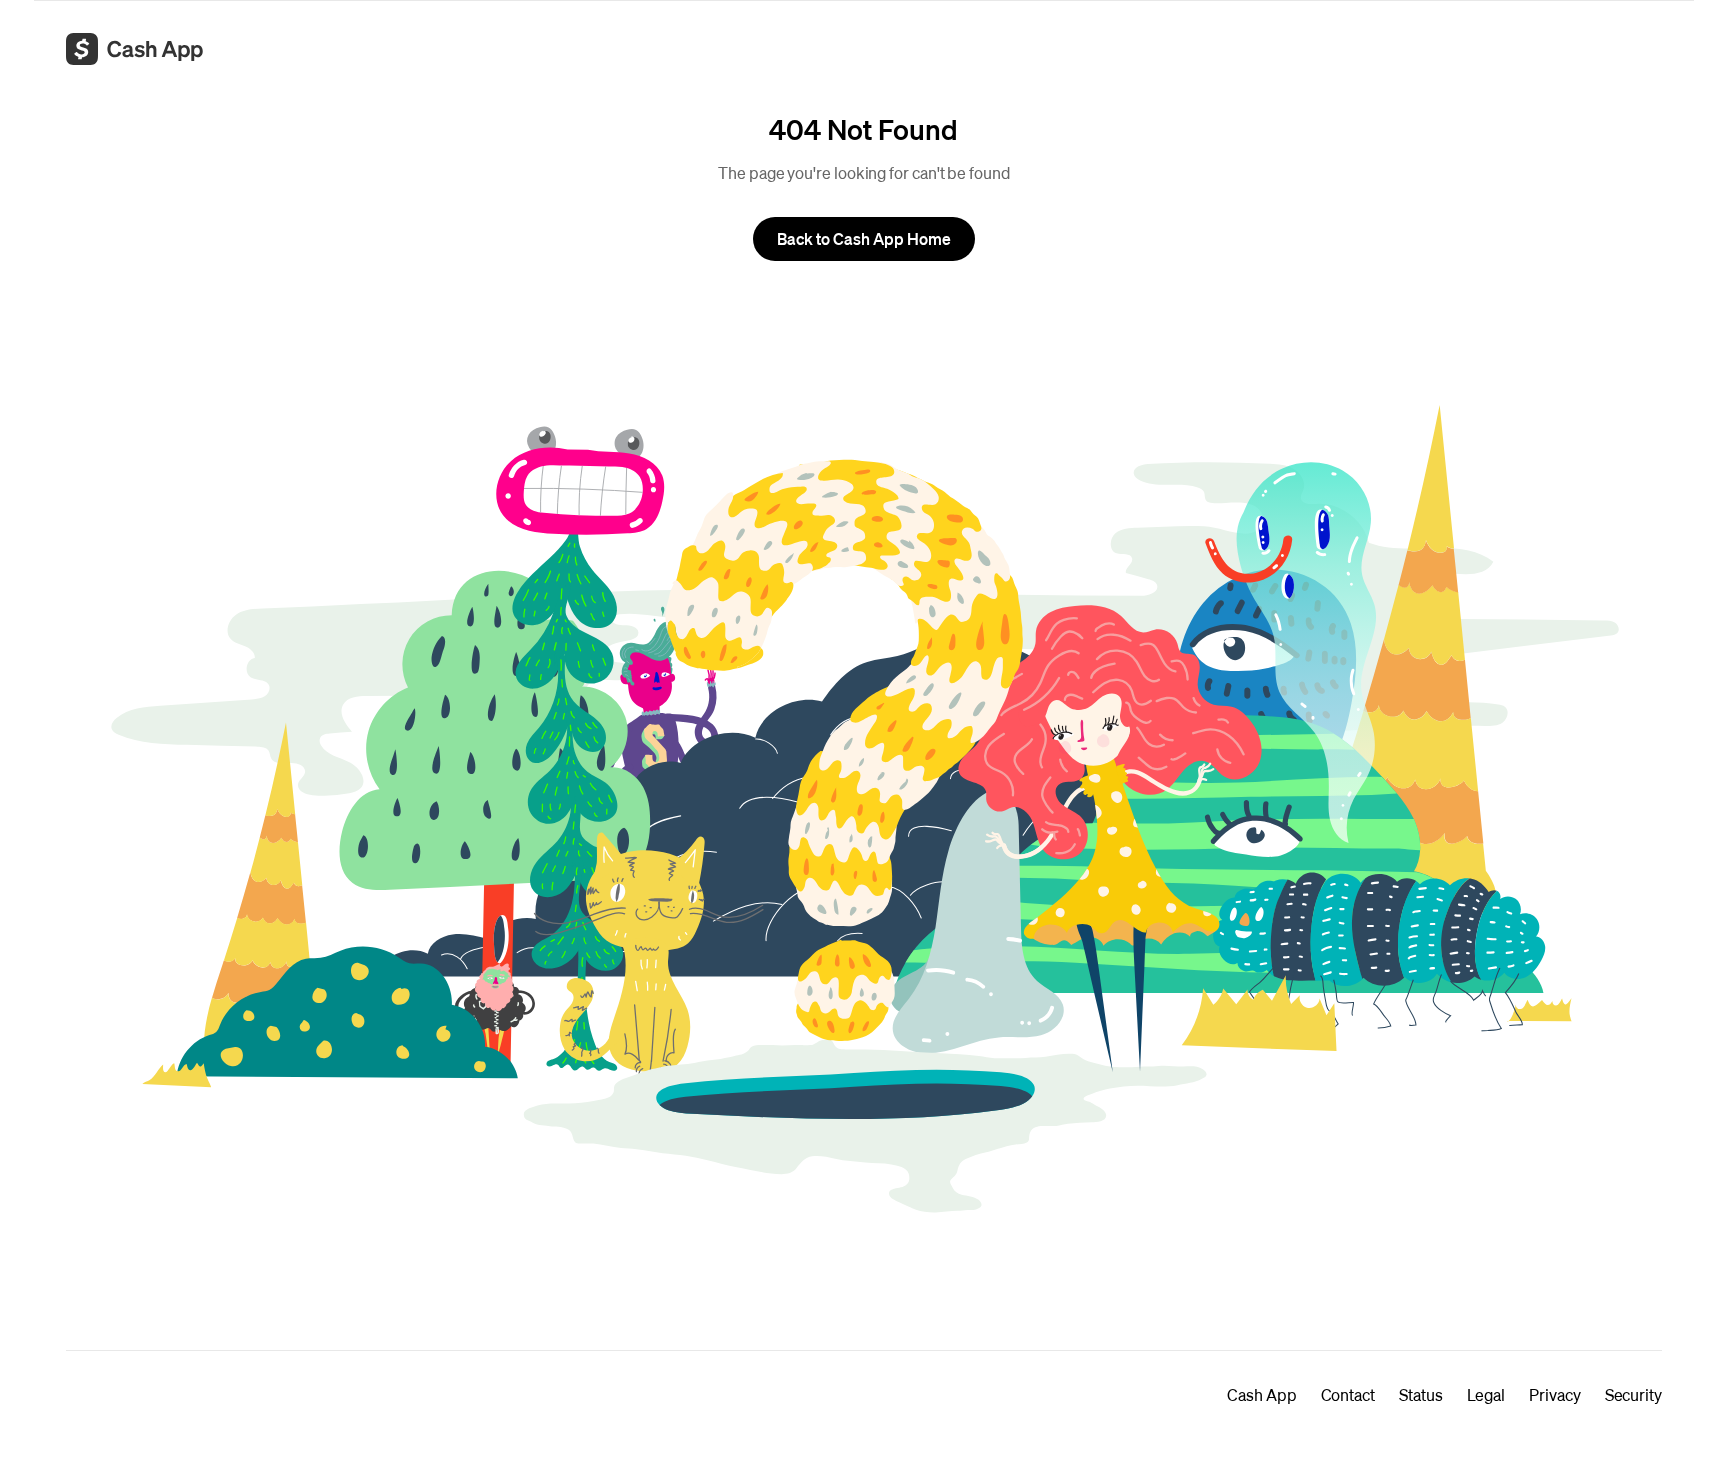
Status (1421, 1394)
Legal (1486, 1394)
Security (1633, 1394)
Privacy (1554, 1394)
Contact (1348, 1394)
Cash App (1261, 1394)
